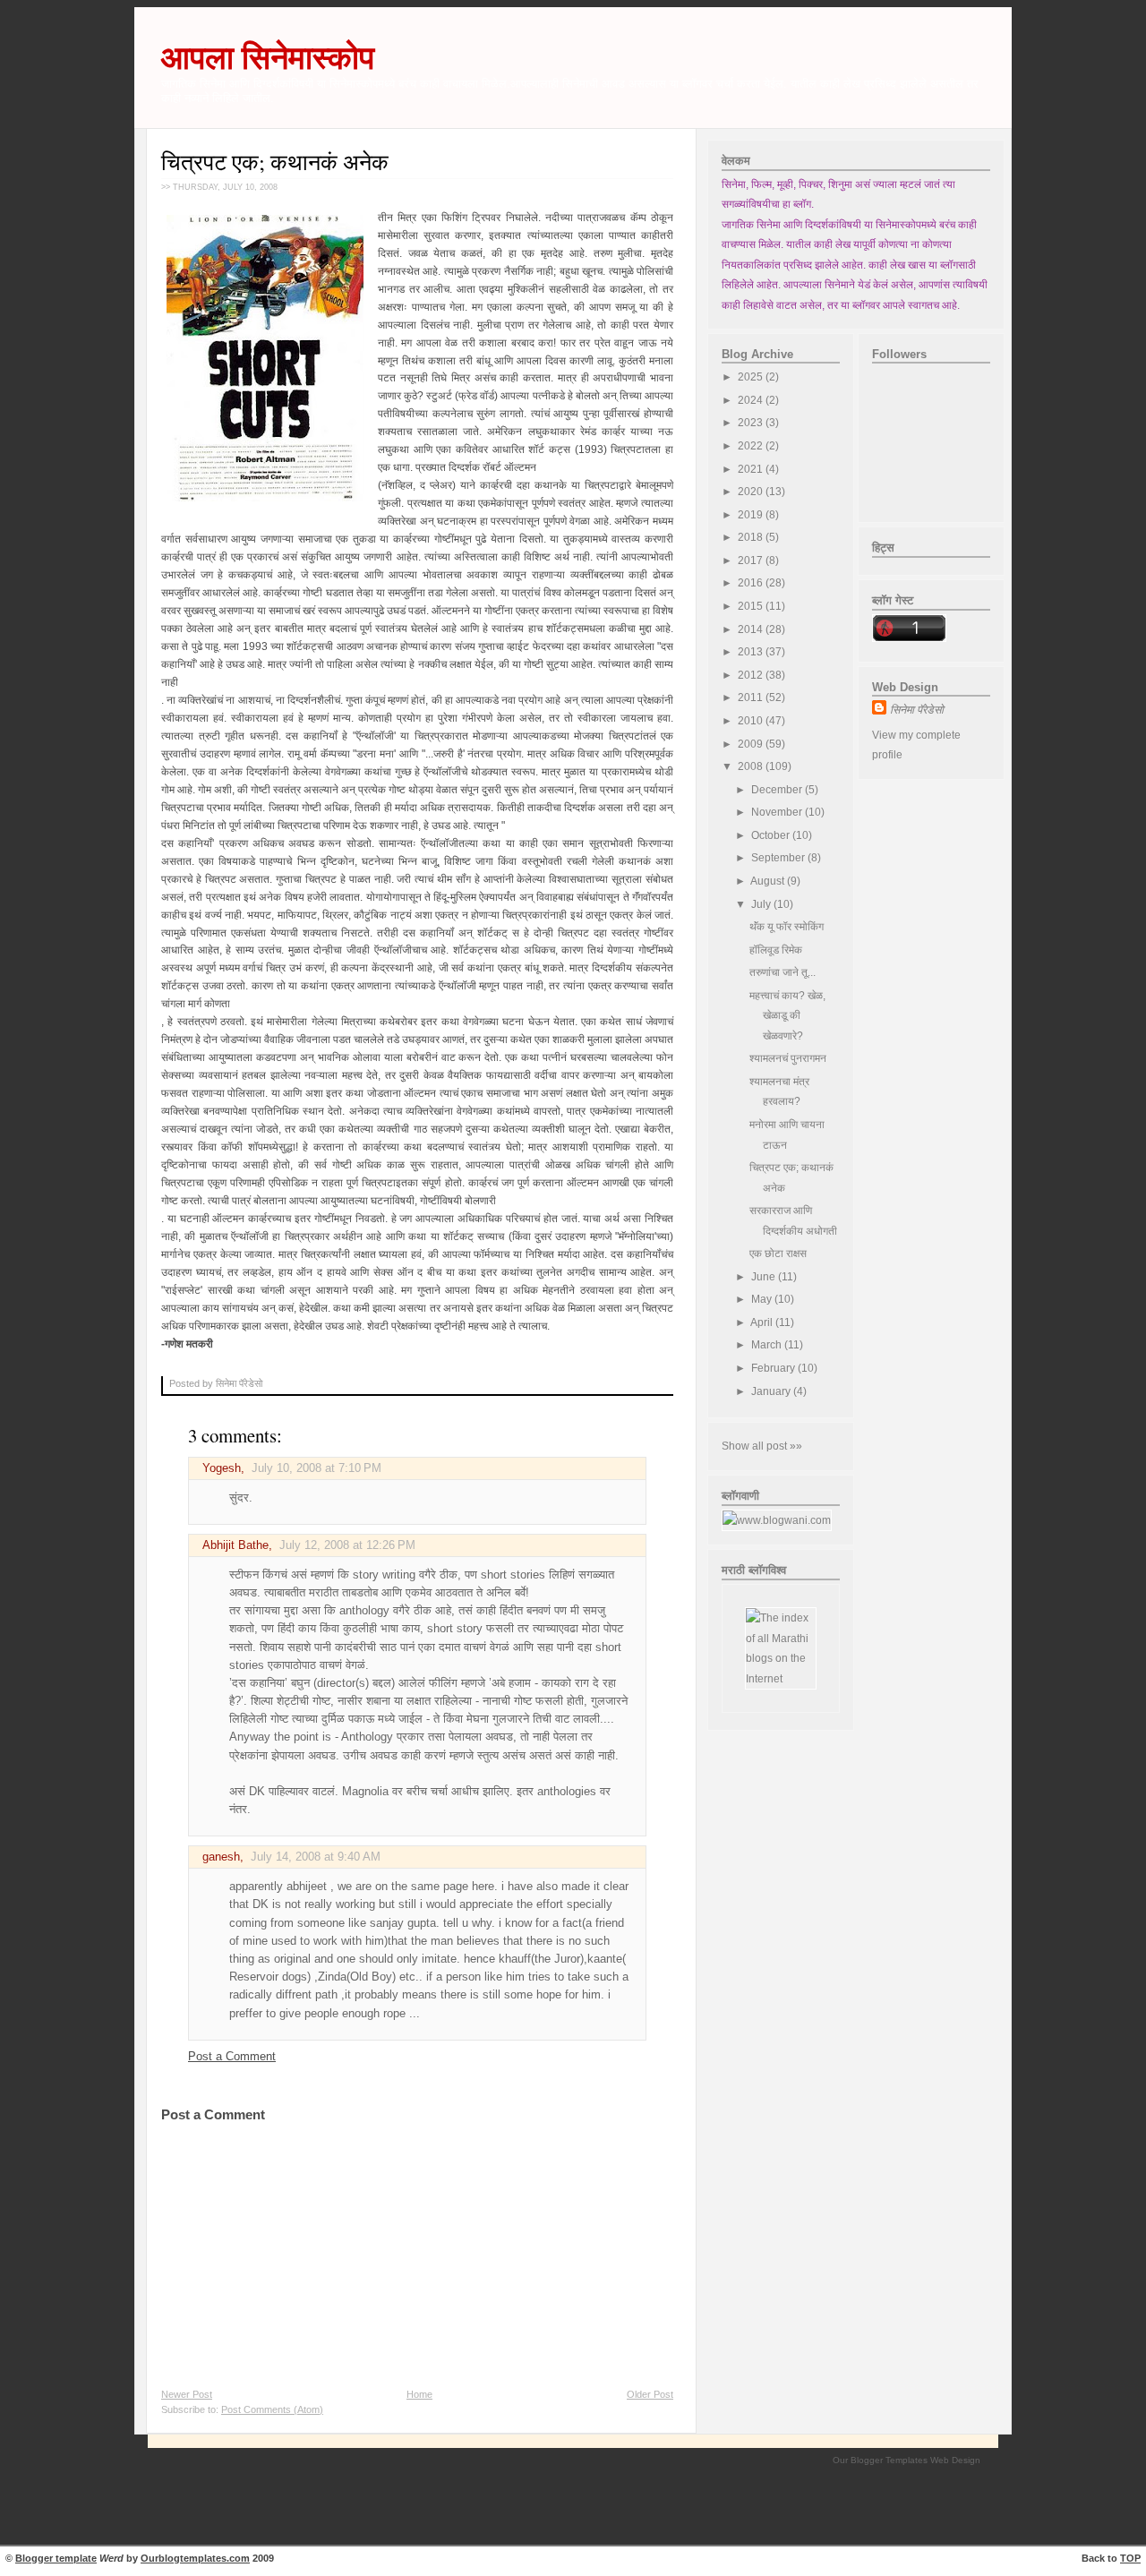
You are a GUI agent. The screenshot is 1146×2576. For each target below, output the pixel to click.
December (778, 790)
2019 (752, 515)
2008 (752, 766)
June (765, 1277)
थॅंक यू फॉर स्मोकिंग (787, 927)
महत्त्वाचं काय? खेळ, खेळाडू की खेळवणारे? (787, 1016)
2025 (752, 377)
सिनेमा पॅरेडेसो (917, 710)
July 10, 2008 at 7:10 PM (316, 1468)
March (768, 1345)
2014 (752, 629)
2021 (752, 469)
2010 (752, 721)
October (772, 835)
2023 (752, 423)
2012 (752, 675)
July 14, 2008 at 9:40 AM (316, 1857)
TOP (1130, 2558)
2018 (752, 537)
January (772, 1391)
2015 (752, 606)
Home (419, 2394)
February (774, 1368)
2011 (752, 697)
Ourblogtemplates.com (195, 2558)
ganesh (221, 1857)
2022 (752, 446)
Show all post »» (762, 1446)
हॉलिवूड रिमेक (776, 950)
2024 (752, 400)
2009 (752, 744)
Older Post (650, 2394)
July (762, 904)
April (763, 1322)
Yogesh (222, 1468)
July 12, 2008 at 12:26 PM (347, 1545)
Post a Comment (232, 2057)
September (779, 858)
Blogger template (56, 2558)
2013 (752, 652)
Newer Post (187, 2394)
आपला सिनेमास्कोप (268, 58)
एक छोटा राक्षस (778, 1254)
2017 (752, 561)
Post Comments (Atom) (272, 2409)
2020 (752, 492)
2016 (752, 583)
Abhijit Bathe (235, 1545)
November (778, 812)
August (769, 881)
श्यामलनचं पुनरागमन (788, 1058)
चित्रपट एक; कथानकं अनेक (275, 162)
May (763, 1299)
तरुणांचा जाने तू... (783, 972)
